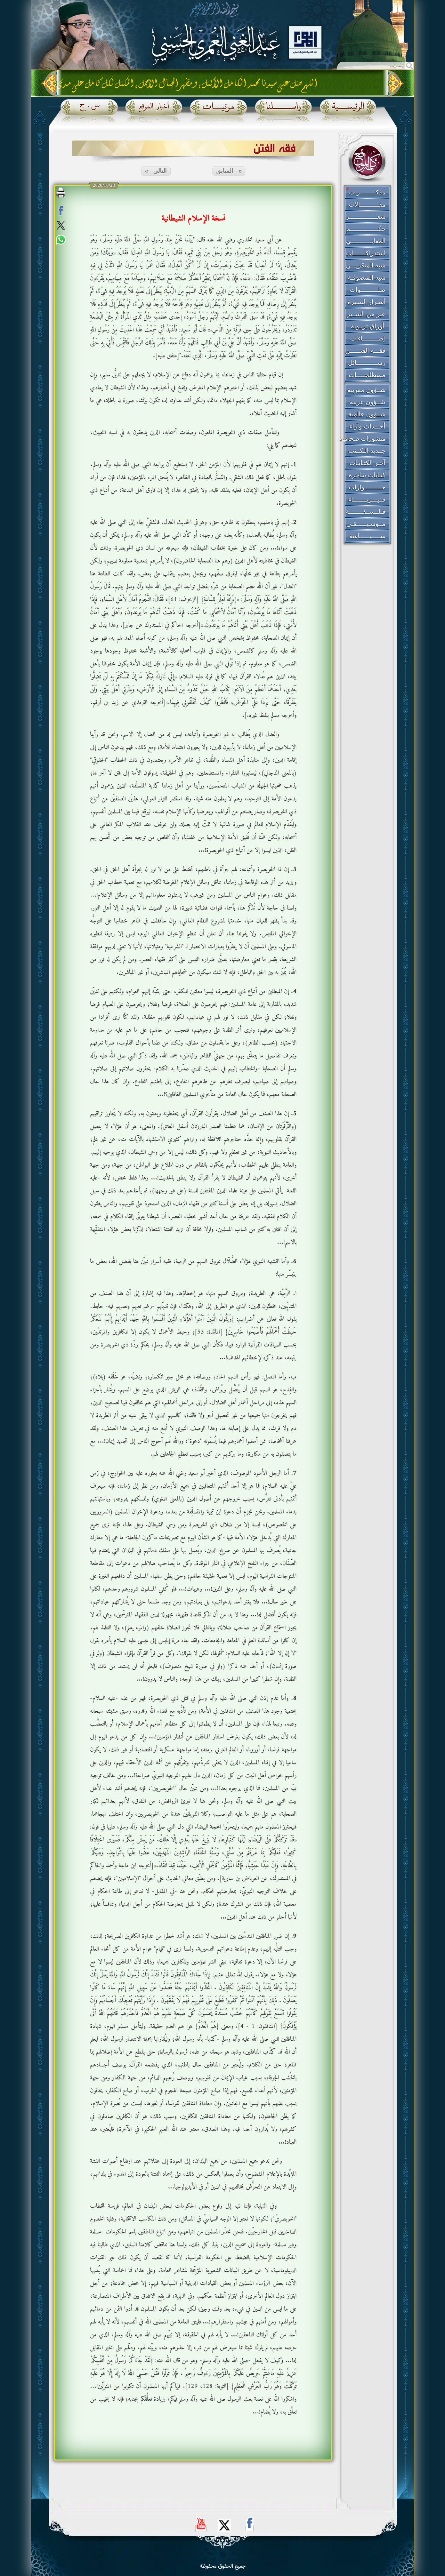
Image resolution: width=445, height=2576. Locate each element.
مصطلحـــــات (367, 375)
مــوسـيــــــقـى (366, 524)
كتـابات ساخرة (367, 475)
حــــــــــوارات (367, 487)
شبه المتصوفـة (367, 278)
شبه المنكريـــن (366, 265)
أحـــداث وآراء (367, 426)
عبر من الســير (366, 314)
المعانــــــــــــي (366, 241)
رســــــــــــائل (367, 363)
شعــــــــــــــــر (366, 217)
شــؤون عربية (367, 402)
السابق (229, 171)
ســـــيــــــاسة (367, 536)
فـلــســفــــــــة (366, 512)
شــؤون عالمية (367, 414)
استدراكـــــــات (366, 253)
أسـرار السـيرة (367, 302)
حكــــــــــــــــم (366, 229)
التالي (156, 171)
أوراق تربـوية (367, 326)
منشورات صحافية (363, 439)
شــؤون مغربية (366, 390)
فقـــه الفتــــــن (365, 351)
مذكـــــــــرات (367, 192)
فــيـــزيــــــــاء (367, 499)
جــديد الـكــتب (367, 451)
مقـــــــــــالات (367, 205)
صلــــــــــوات (367, 290)
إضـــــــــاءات (367, 338)
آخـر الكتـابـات (367, 463)
